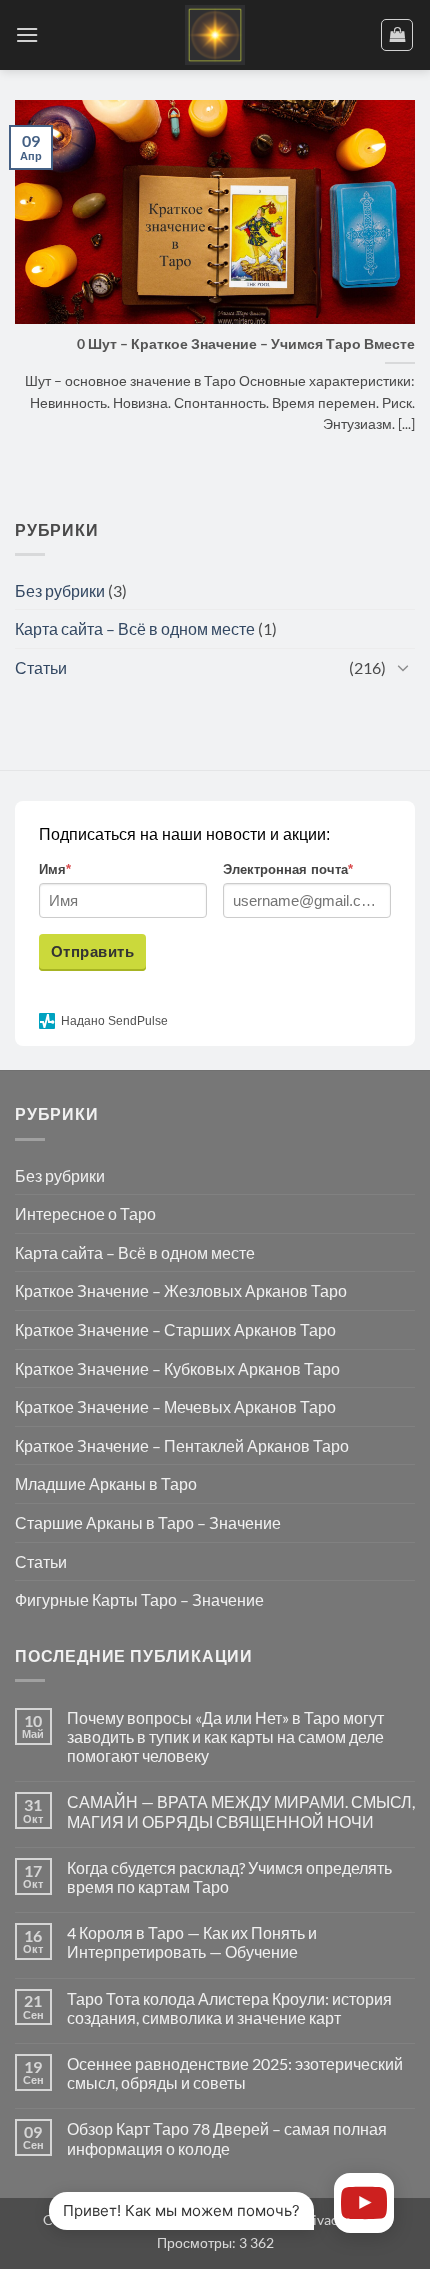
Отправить (92, 951)
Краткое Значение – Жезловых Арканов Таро (181, 1290)
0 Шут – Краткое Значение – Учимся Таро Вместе (246, 344)
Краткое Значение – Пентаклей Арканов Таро (182, 1445)
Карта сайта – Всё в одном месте (135, 628)
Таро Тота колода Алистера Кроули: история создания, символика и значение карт (229, 2008)
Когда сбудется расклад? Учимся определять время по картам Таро (229, 1877)
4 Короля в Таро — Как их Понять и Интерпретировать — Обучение (192, 1942)
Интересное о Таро (85, 1213)
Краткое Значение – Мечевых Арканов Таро (175, 1406)
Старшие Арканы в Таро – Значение (148, 1522)
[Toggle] (403, 667)
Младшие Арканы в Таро (106, 1483)
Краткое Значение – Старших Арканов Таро (175, 1329)
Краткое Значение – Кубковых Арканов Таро (177, 1368)
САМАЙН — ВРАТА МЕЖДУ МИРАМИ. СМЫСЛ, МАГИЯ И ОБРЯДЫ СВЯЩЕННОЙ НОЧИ (241, 1811)
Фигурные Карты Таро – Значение (139, 1599)
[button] (27, 34)
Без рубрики (60, 590)
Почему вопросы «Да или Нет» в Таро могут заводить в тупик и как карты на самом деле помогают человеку (225, 1736)
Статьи (41, 667)
